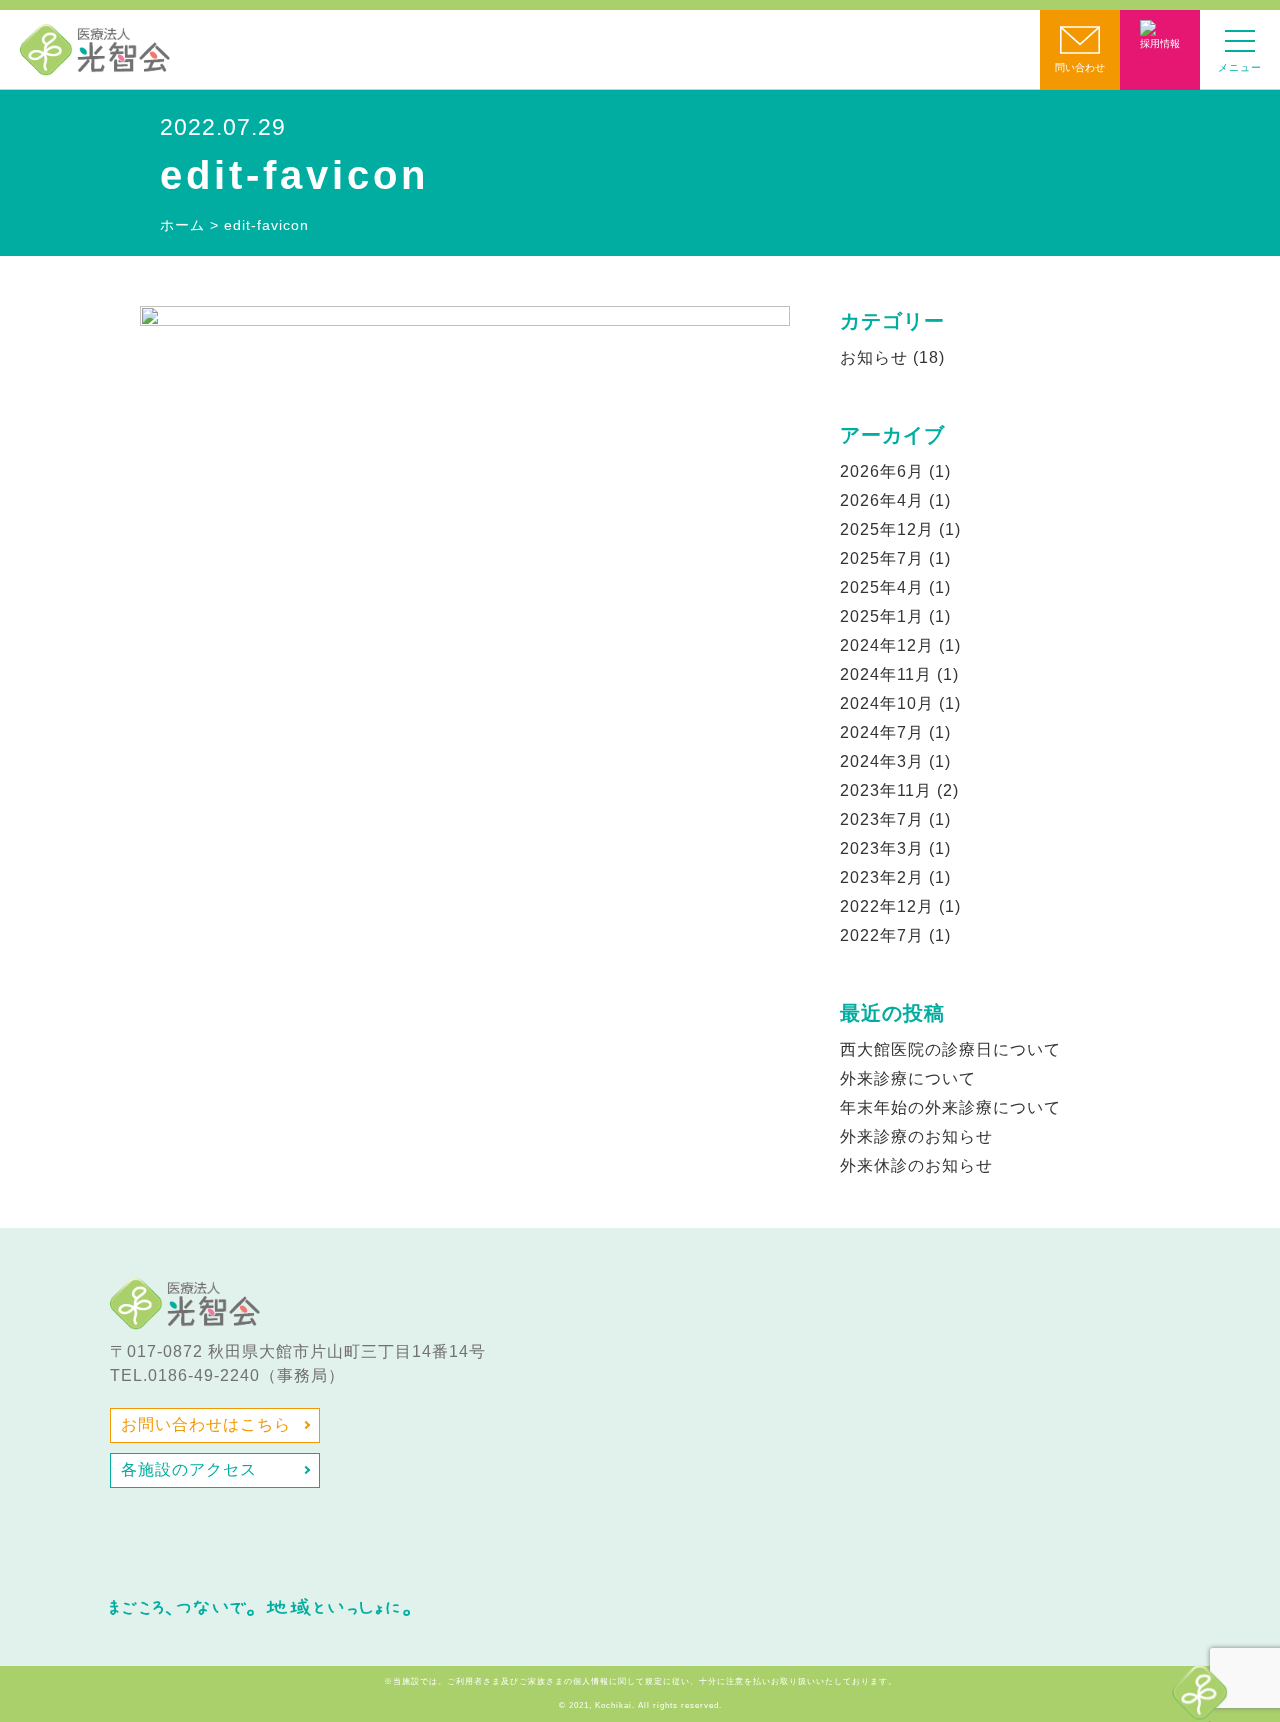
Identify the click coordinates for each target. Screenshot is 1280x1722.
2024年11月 (886, 674)
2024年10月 (887, 703)
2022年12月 (887, 906)
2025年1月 (882, 616)
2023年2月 (882, 877)
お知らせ (874, 357)
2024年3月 (882, 761)
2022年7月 (882, 935)
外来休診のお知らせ (916, 1165)
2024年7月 (882, 732)
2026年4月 (882, 500)
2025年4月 (882, 587)
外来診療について (908, 1078)
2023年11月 (886, 790)
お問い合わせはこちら (206, 1424)
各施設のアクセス (189, 1469)
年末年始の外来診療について (950, 1107)
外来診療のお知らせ (916, 1136)
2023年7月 (882, 819)
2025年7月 (882, 558)
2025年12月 (887, 529)
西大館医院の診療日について (950, 1049)
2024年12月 (887, 645)
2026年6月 (882, 471)
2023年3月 (882, 848)
